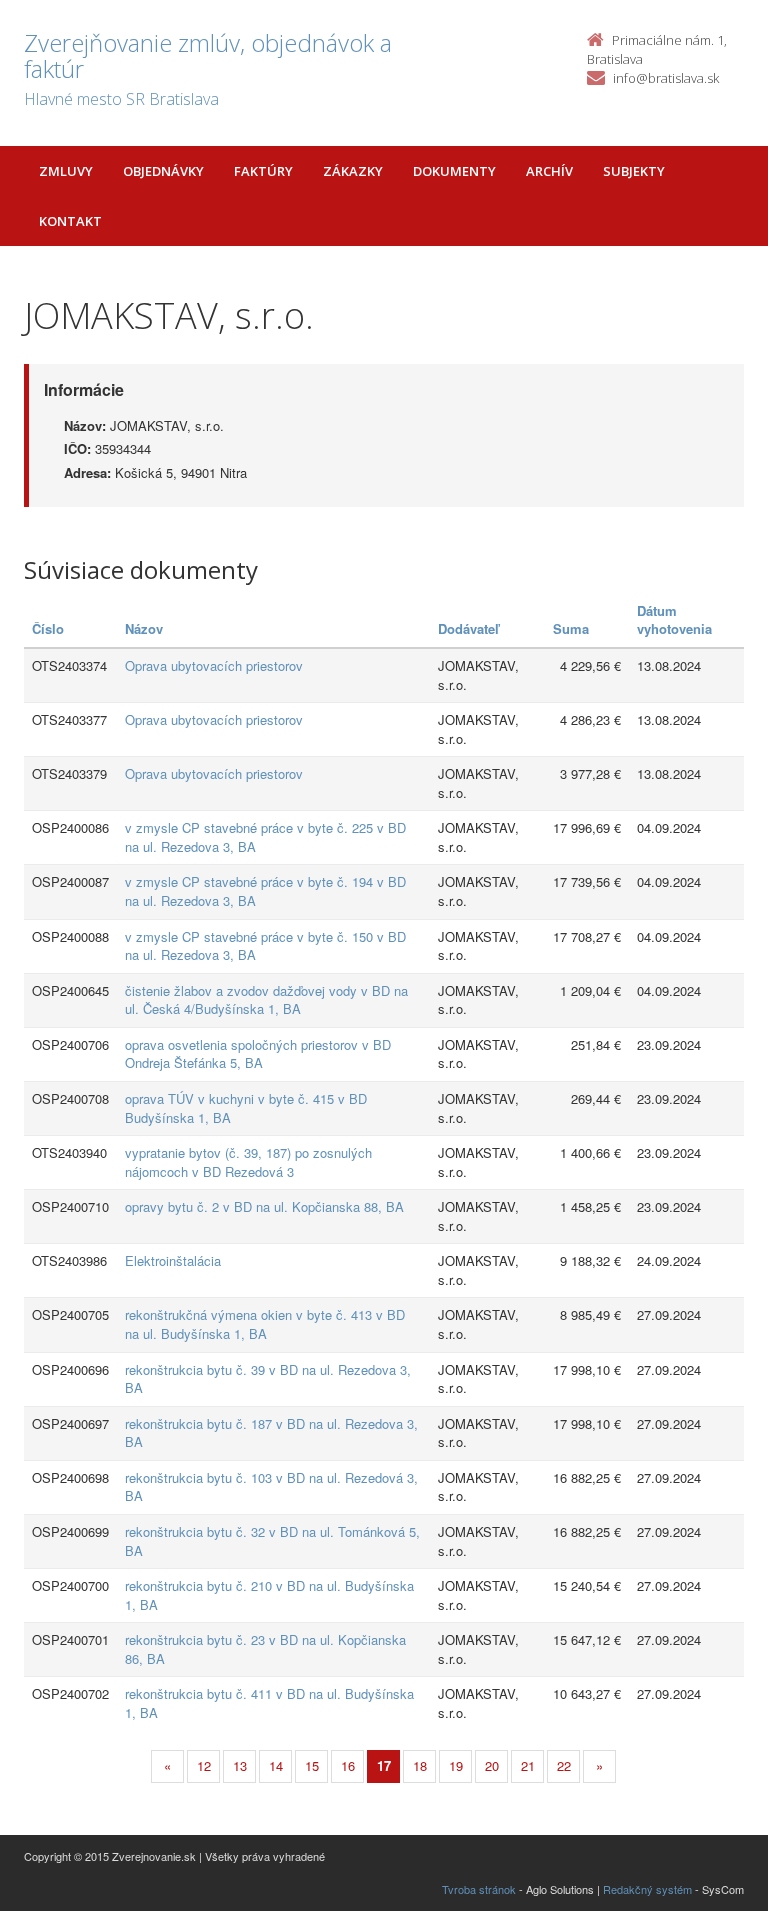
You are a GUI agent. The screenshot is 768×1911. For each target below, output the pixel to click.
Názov (144, 628)
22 (564, 1765)
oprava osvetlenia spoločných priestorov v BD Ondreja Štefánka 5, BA (258, 1054)
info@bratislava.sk (666, 78)
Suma (571, 628)
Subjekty (634, 171)
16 (348, 1765)
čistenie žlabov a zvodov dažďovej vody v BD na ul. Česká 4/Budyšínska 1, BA (266, 1000)
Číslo (48, 628)
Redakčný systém (647, 1889)
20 (492, 1765)
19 (456, 1765)
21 (528, 1765)
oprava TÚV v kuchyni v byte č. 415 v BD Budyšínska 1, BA (246, 1108)
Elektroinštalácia (173, 1260)
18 (420, 1765)
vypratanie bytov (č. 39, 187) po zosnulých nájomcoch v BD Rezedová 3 (248, 1162)
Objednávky (163, 171)
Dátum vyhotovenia (674, 620)
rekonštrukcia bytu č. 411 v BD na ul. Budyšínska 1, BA (269, 1703)
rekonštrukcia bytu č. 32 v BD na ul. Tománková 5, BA (272, 1541)
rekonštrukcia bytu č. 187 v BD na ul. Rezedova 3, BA (271, 1433)
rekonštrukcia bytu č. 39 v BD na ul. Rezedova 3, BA (268, 1379)
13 (240, 1765)
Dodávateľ (468, 628)
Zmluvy (66, 171)
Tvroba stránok (479, 1889)
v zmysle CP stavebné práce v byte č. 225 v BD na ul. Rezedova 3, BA (265, 837)
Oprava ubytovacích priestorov (214, 665)
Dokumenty (454, 171)
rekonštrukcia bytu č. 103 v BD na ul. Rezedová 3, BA (271, 1487)
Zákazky (353, 171)
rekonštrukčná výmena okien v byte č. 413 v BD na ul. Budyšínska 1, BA (265, 1324)
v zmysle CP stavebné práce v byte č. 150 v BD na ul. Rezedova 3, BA (265, 946)
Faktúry (263, 171)
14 (276, 1765)
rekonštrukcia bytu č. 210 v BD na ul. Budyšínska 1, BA (269, 1595)
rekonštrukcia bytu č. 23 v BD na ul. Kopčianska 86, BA (265, 1649)
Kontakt (70, 221)
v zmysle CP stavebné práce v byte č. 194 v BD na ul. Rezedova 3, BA (265, 891)
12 (204, 1765)
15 (312, 1765)
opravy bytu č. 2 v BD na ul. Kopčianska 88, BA (264, 1206)
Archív (549, 171)
